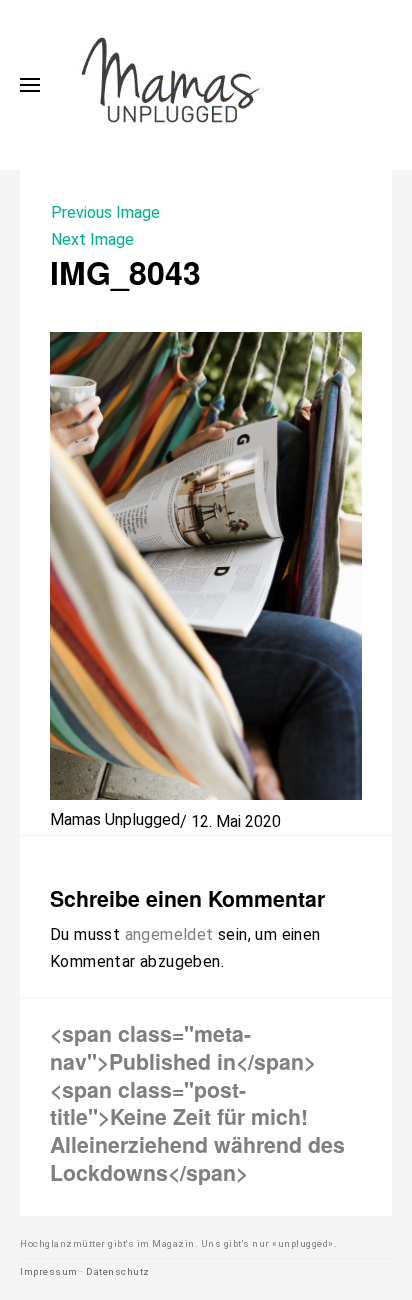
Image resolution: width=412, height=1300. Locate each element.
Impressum (49, 1271)
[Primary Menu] (30, 85)
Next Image (92, 239)
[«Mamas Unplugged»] (171, 85)
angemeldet (169, 934)
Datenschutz (118, 1271)
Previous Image (105, 212)
